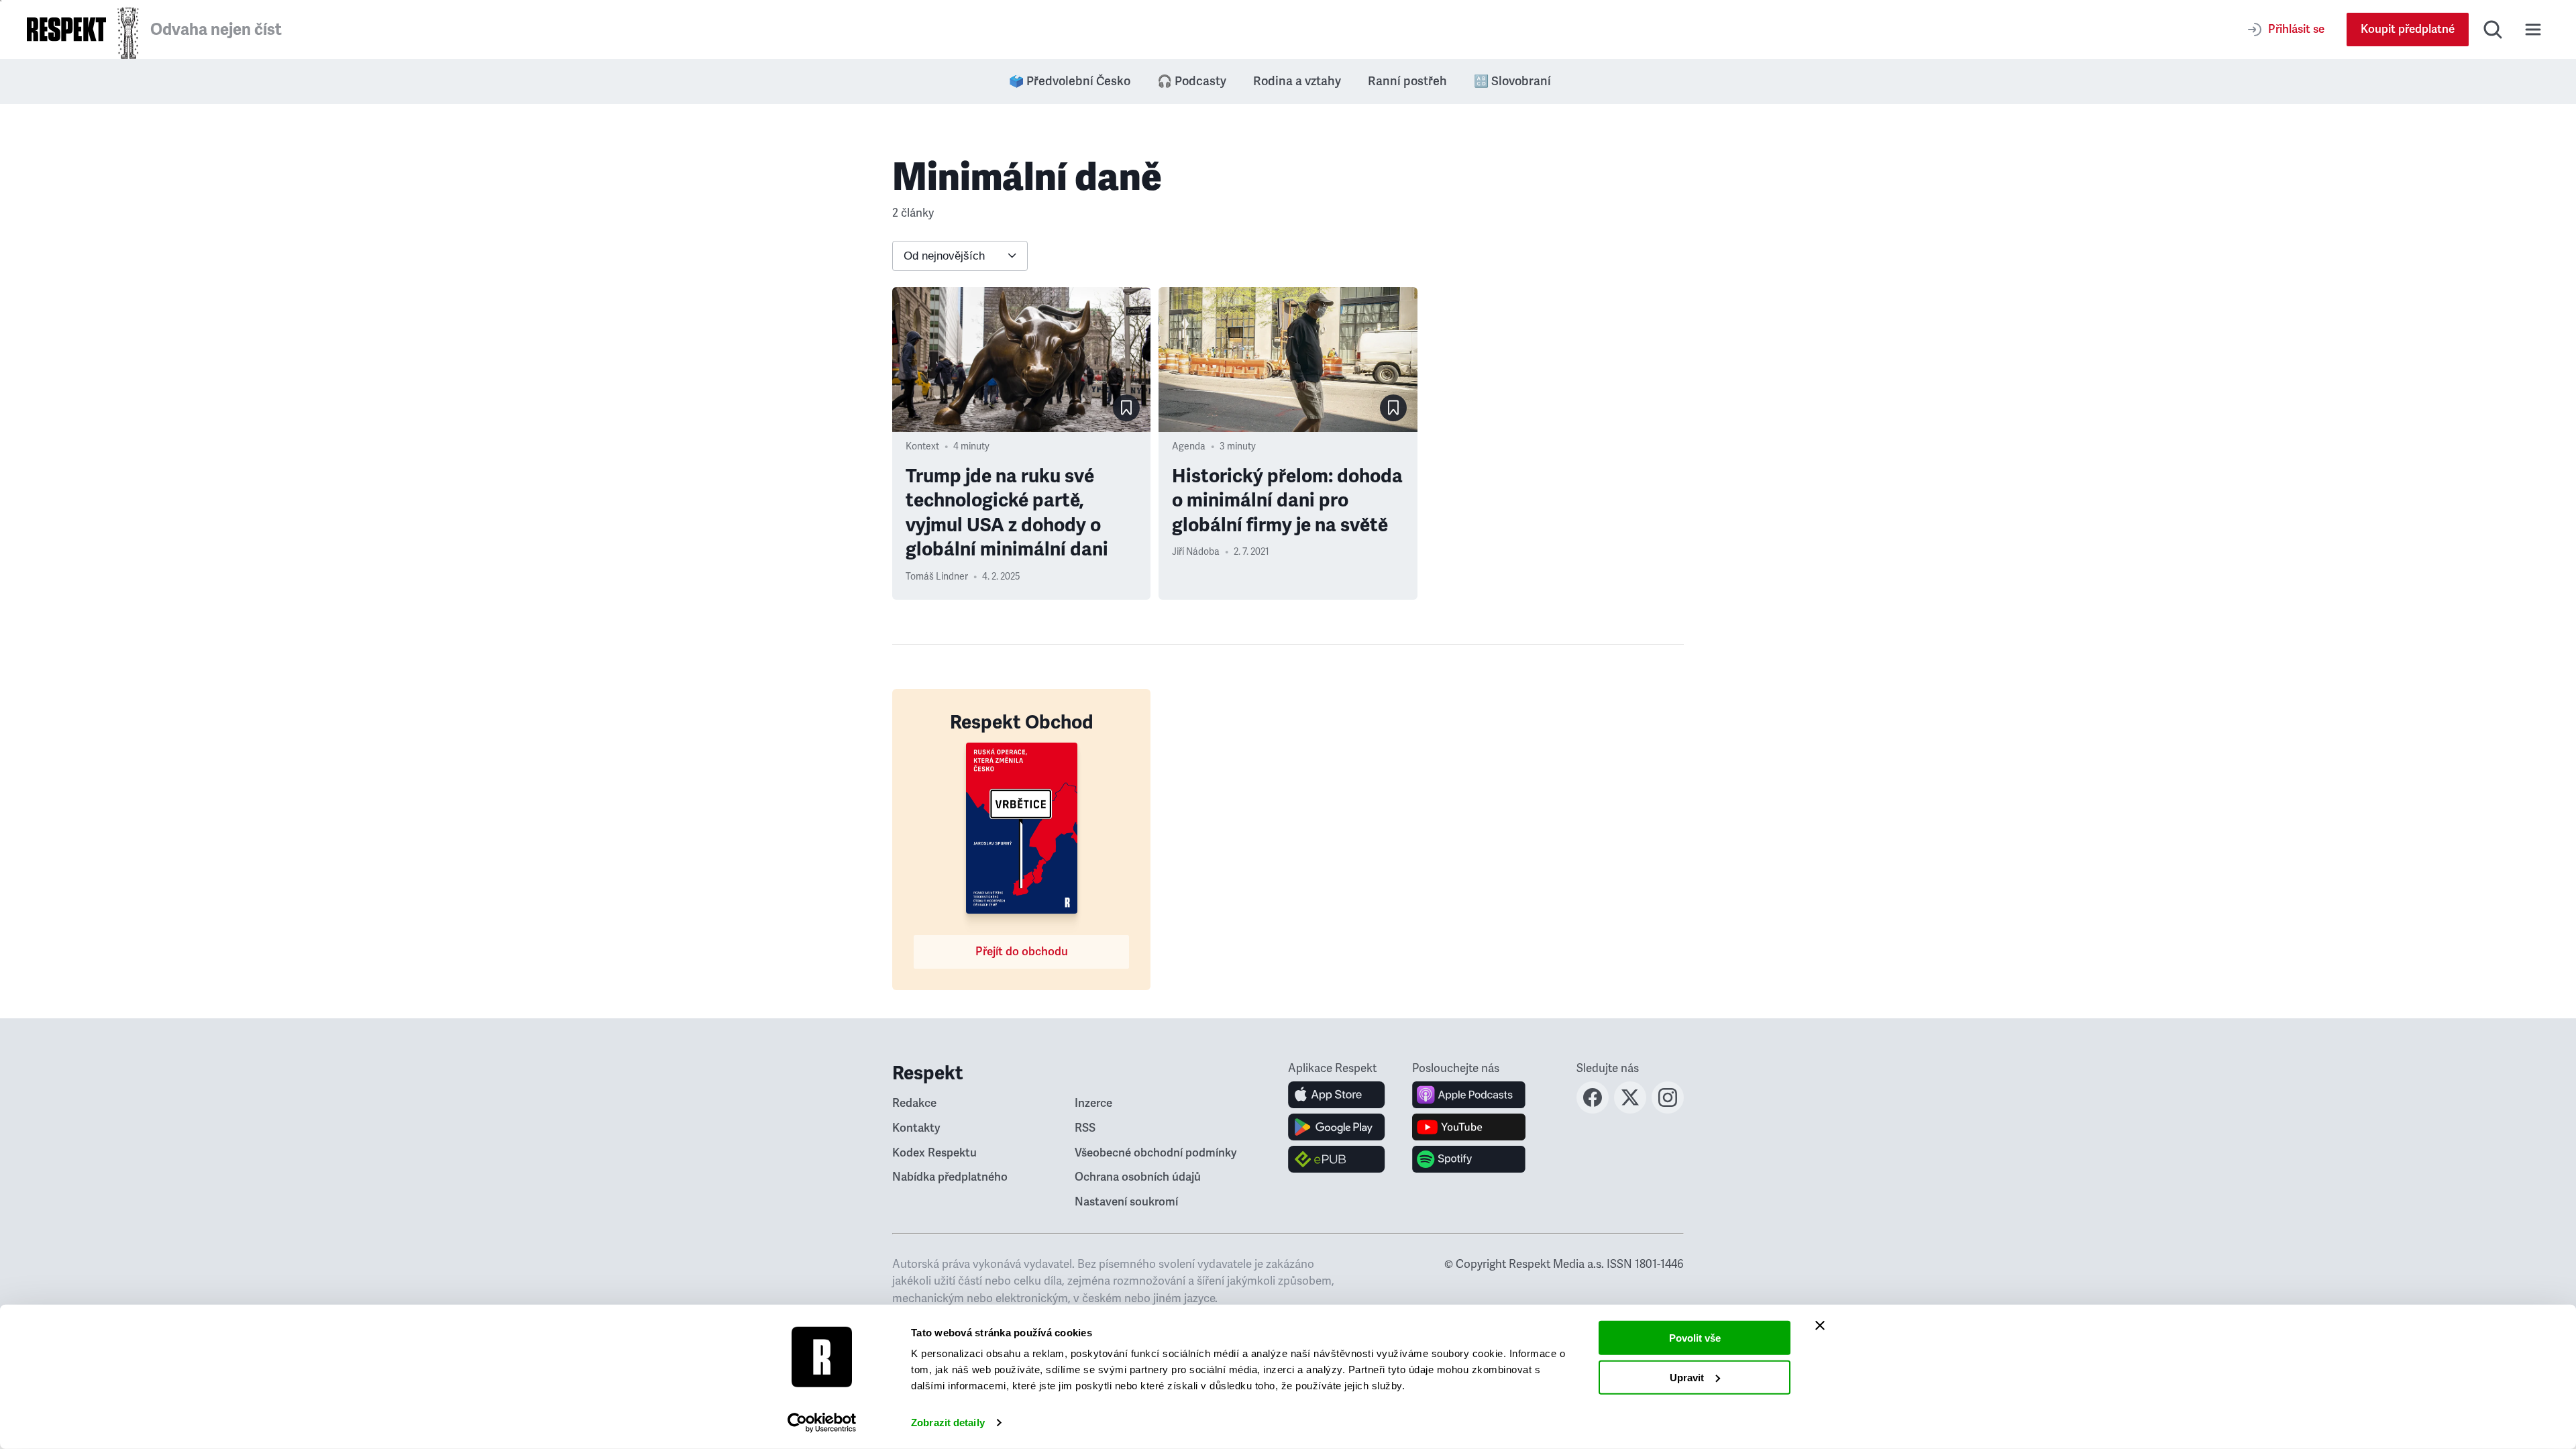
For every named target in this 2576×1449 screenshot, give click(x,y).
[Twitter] (1630, 1110)
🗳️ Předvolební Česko (1070, 81)
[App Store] (1337, 1095)
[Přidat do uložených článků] (1126, 408)
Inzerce (1093, 1103)
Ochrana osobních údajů (1138, 1177)
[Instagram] (1668, 1110)
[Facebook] (1593, 1110)
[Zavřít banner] (1820, 1326)
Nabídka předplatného (950, 1177)
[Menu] (2533, 30)
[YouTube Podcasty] (1469, 1127)
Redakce (914, 1103)
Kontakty (916, 1128)
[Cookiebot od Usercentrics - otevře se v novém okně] (822, 1423)
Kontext (922, 446)
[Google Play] (1337, 1127)
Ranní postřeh (1407, 81)
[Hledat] (2493, 30)
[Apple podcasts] (1469, 1095)
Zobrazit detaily (948, 1423)
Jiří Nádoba (1196, 552)
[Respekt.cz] (66, 29)
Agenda (1189, 446)
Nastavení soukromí (1126, 1202)
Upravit (1687, 1377)
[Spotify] (1469, 1159)
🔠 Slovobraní (1512, 81)
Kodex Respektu (934, 1153)
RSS (1085, 1128)
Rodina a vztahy (1297, 81)
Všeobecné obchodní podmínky (1156, 1153)
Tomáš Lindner (937, 577)
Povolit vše (1695, 1338)
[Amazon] (1337, 1159)
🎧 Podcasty (1192, 81)
